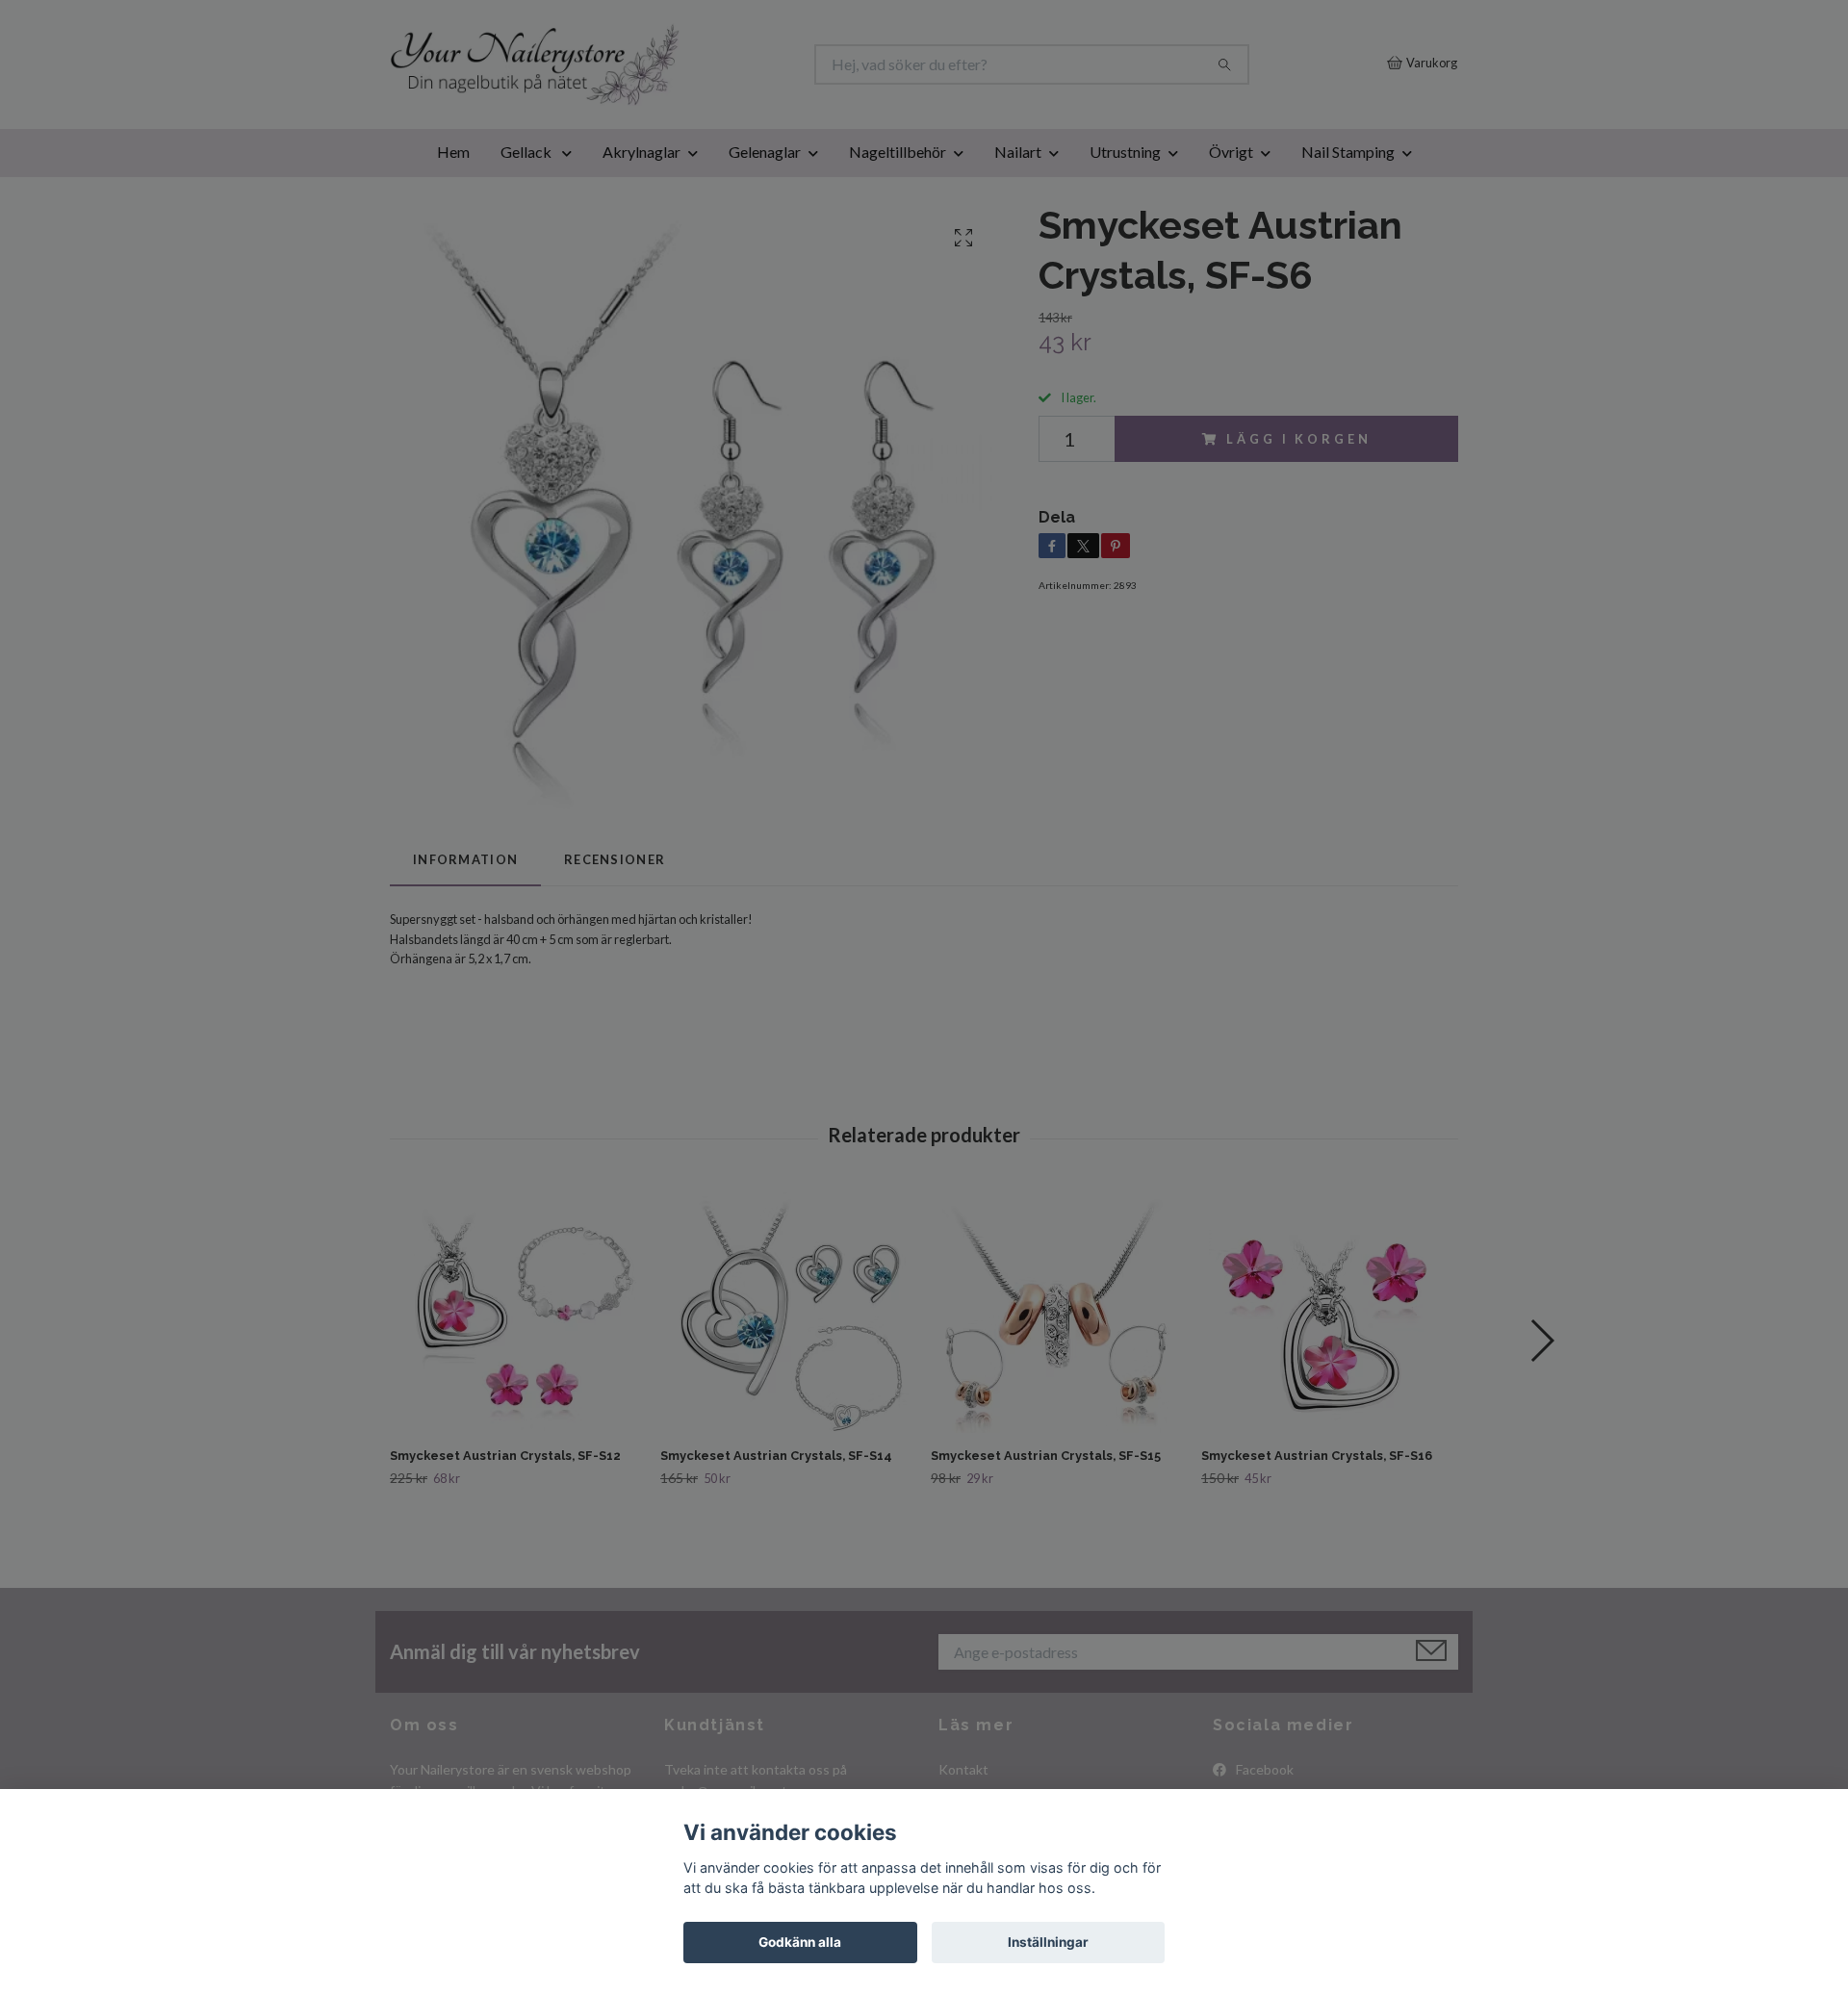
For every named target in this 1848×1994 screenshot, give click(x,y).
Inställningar (1048, 1942)
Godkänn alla (800, 1942)
